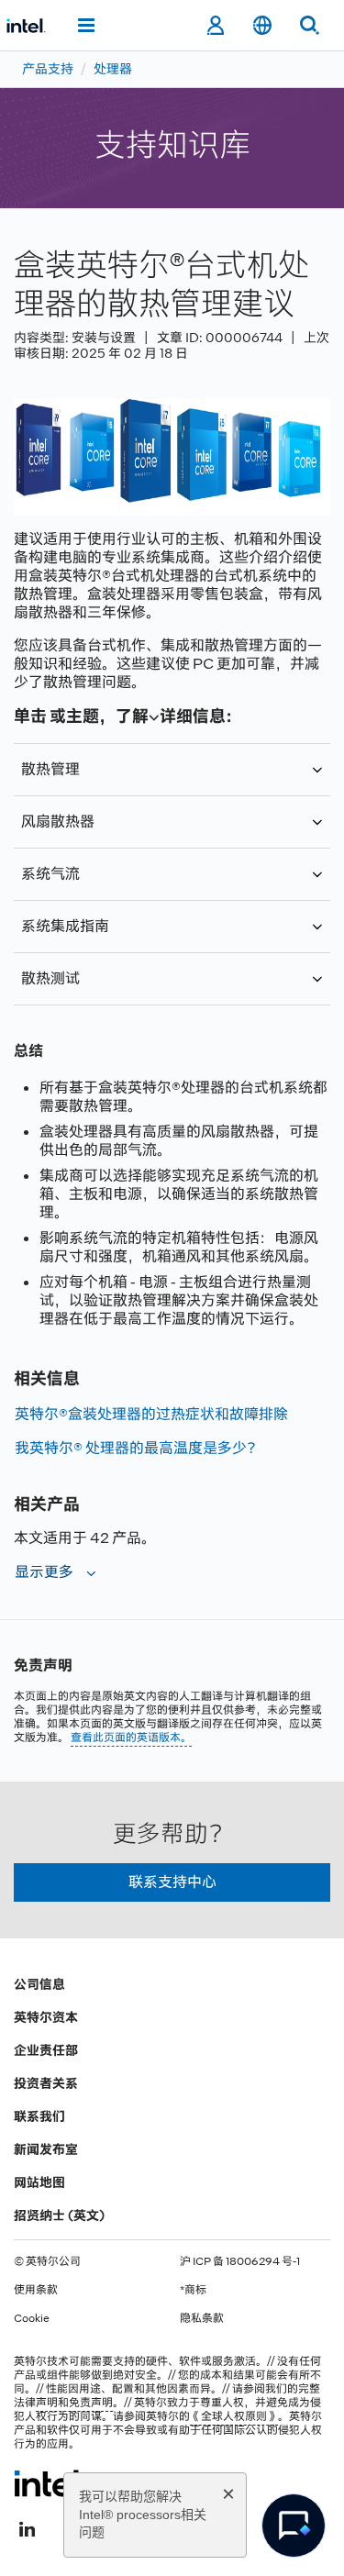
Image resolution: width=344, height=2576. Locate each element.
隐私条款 (202, 2318)
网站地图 (39, 2182)
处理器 (113, 69)
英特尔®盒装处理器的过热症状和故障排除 (151, 1414)
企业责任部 (46, 2050)
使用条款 (36, 2290)
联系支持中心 (172, 1882)
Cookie (32, 2318)
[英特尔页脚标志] (49, 2483)
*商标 (193, 2290)
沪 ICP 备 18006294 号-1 (240, 2261)
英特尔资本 (46, 2017)
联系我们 (39, 2116)
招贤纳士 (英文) (59, 2215)
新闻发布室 (46, 2149)
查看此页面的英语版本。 (131, 1738)
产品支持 (48, 69)
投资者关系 (46, 2083)
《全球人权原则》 (234, 2416)
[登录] (215, 26)
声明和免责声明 (74, 2403)
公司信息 (39, 1984)
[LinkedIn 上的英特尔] (27, 2527)
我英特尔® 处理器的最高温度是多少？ (138, 1448)
